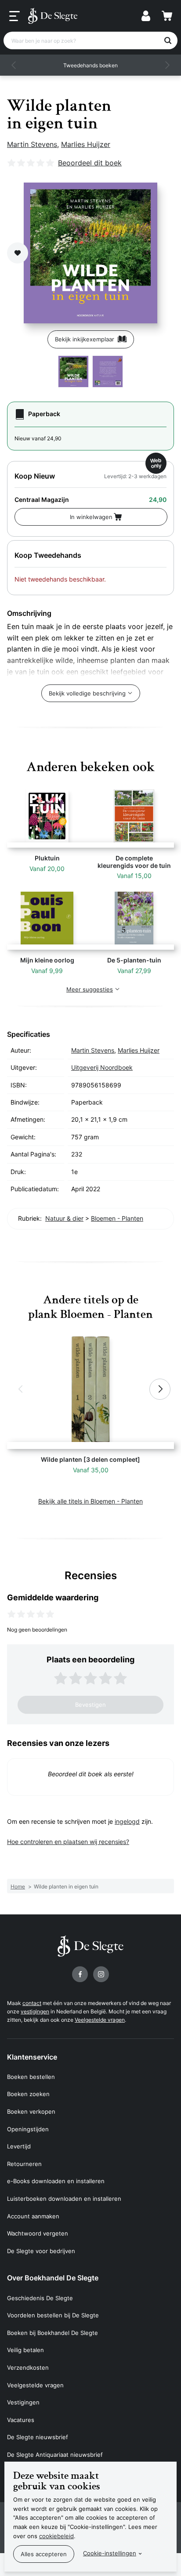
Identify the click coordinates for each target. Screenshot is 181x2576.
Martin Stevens (32, 144)
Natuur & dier (64, 1218)
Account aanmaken (33, 2216)
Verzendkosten (28, 2367)
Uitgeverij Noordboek (102, 1067)
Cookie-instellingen (110, 2553)
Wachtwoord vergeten (38, 2233)
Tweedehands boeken (90, 65)
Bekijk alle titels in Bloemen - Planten (90, 1501)
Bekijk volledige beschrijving (87, 693)
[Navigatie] (14, 16)
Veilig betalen (25, 2350)
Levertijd (19, 2146)
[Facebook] (80, 1974)
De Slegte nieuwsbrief (38, 2437)
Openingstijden (28, 2129)
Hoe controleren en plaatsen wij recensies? (68, 1842)
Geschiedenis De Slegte (40, 2298)
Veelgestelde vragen (100, 2020)
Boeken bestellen (31, 2077)
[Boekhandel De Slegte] (53, 16)
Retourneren (24, 2164)
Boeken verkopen (31, 2111)
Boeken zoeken (28, 2094)
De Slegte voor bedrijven (41, 2251)
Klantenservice (32, 2057)
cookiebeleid (56, 2536)
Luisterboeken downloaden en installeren (64, 2199)
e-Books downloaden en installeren (56, 2181)
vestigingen (35, 2011)
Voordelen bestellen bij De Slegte (53, 2315)
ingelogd (127, 1821)
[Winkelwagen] (167, 16)
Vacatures (21, 2420)
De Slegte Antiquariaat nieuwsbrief (55, 2455)
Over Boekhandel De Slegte (53, 2278)
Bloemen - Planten (117, 1218)
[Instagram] (101, 1974)
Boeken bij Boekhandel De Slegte (52, 2333)
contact (32, 2003)
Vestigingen (23, 2402)
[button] (14, 65)
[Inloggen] (146, 16)
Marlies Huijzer (86, 144)
